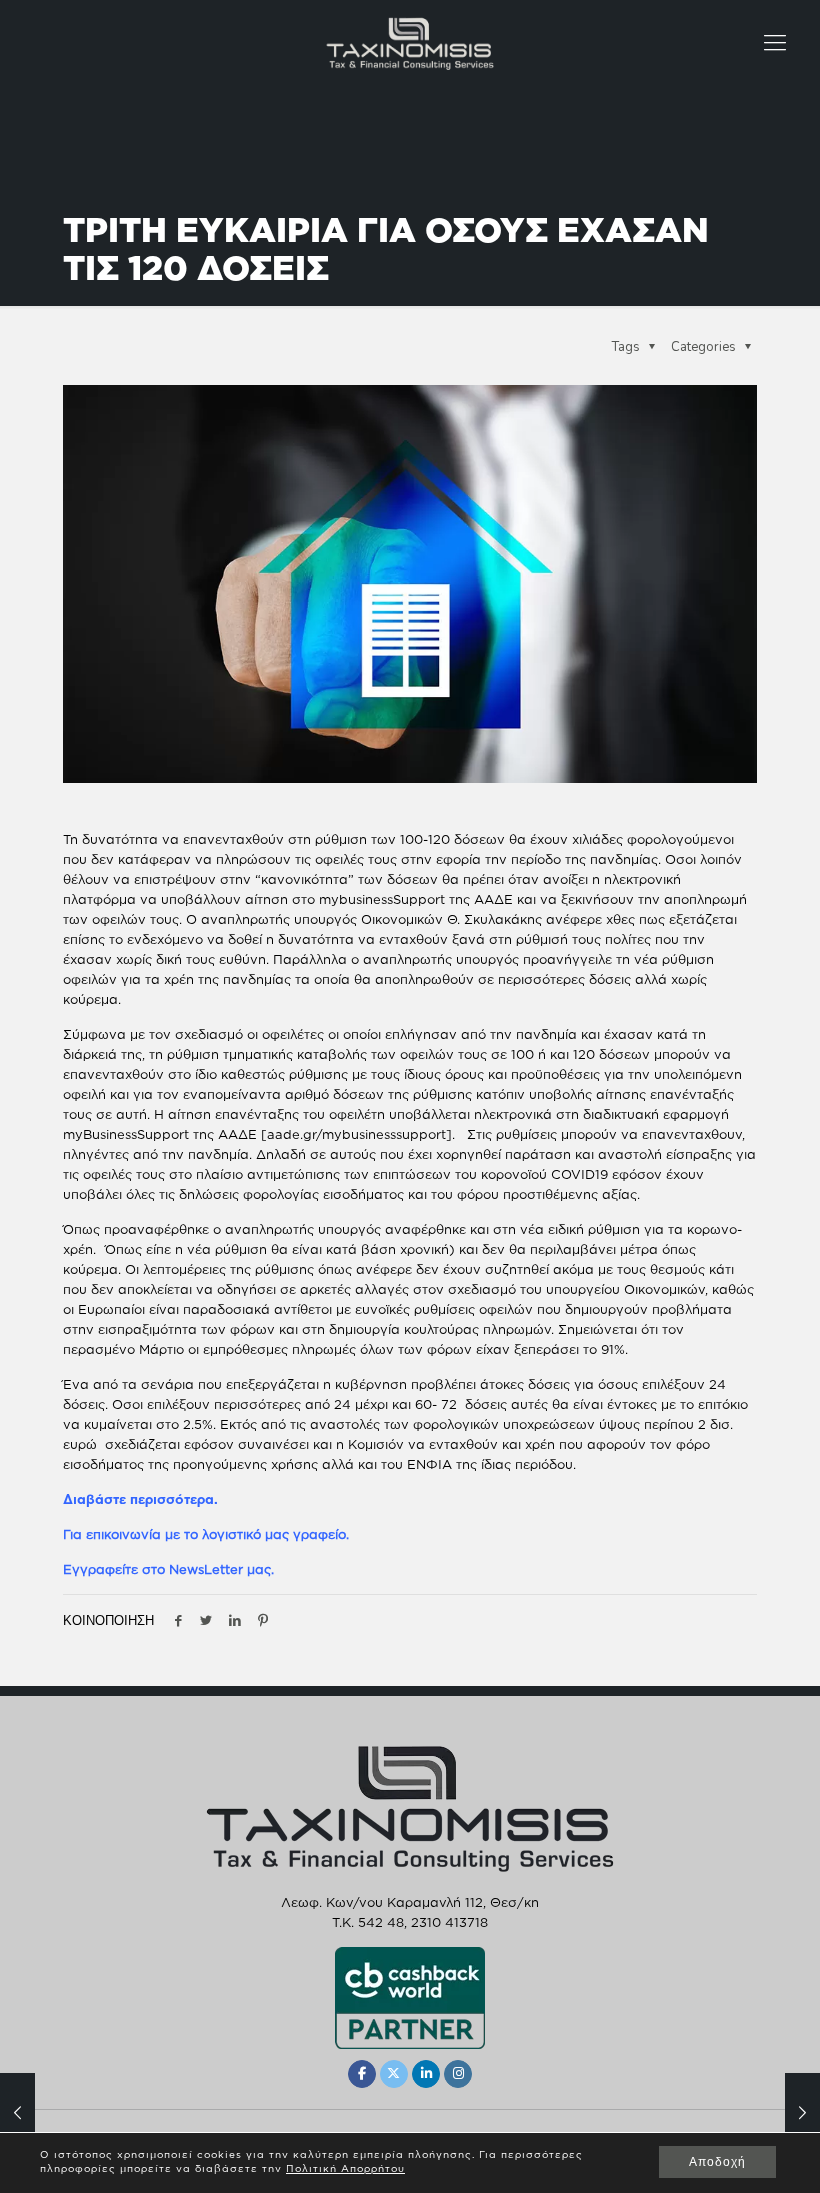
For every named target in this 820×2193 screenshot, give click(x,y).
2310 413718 (449, 1922)
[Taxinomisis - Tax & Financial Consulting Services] (410, 42)
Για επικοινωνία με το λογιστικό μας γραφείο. (206, 1534)
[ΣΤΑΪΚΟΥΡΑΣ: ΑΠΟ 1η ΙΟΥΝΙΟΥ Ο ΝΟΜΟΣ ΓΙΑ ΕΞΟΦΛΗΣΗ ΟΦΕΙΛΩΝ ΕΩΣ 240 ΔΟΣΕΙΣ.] (17, 2113)
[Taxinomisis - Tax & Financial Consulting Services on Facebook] (362, 2074)
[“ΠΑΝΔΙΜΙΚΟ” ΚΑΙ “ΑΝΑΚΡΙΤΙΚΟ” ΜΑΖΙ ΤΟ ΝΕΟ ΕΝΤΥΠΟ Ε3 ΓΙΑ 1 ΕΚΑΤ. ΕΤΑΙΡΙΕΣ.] (802, 2113)
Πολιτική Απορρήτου (345, 2168)
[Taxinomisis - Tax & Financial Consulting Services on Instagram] (458, 2074)
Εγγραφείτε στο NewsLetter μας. (168, 1569)
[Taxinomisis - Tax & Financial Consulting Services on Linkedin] (426, 2074)
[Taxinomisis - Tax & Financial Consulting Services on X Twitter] (394, 2074)
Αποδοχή (717, 2162)
